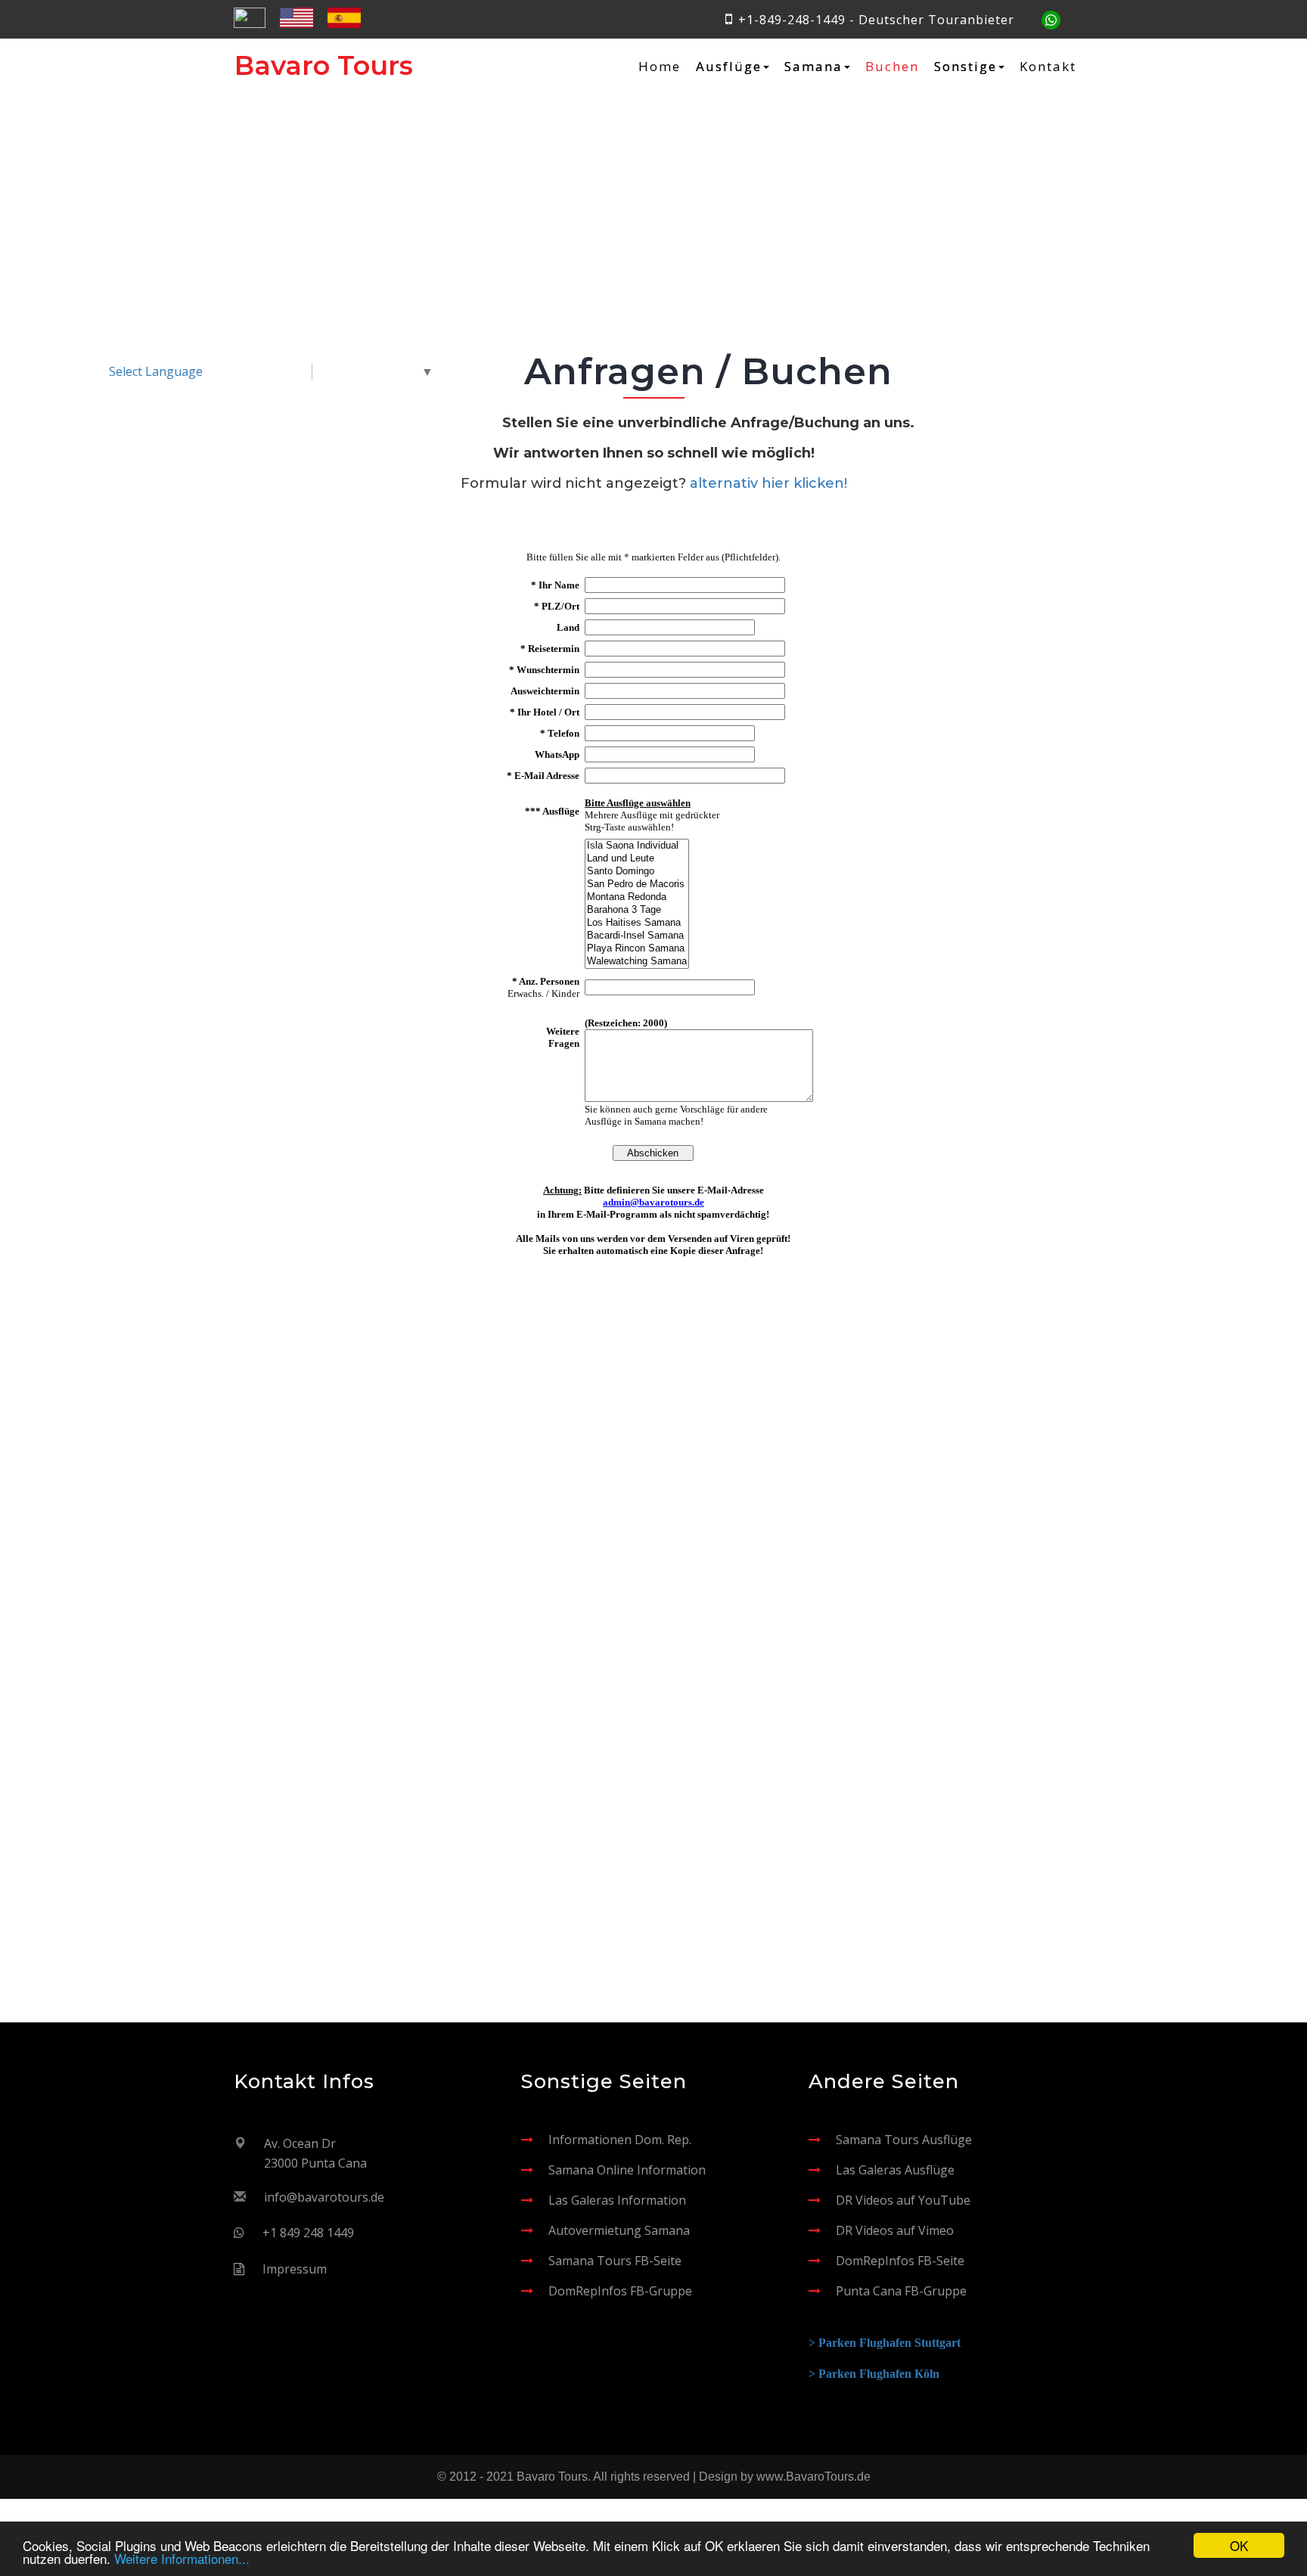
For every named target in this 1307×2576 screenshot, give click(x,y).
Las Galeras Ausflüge (895, 2170)
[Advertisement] (653, 1499)
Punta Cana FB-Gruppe (901, 2291)
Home (660, 67)
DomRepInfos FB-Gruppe (620, 2291)
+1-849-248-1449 (792, 20)
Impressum (295, 2269)
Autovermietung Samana (619, 2230)
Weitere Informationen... (182, 2558)
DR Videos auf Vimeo (895, 2230)
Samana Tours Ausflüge (904, 2140)
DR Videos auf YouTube (903, 2200)
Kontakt (1048, 67)
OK (1239, 2545)
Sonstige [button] (966, 67)
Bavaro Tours (324, 65)
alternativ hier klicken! (768, 483)
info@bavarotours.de (324, 2197)
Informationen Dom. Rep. (620, 2140)
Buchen (892, 67)
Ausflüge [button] (729, 67)
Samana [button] (813, 67)
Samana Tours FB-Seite (615, 2261)
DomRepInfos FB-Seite (900, 2261)
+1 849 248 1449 (308, 2233)
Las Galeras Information (617, 2200)
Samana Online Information (627, 2170)
